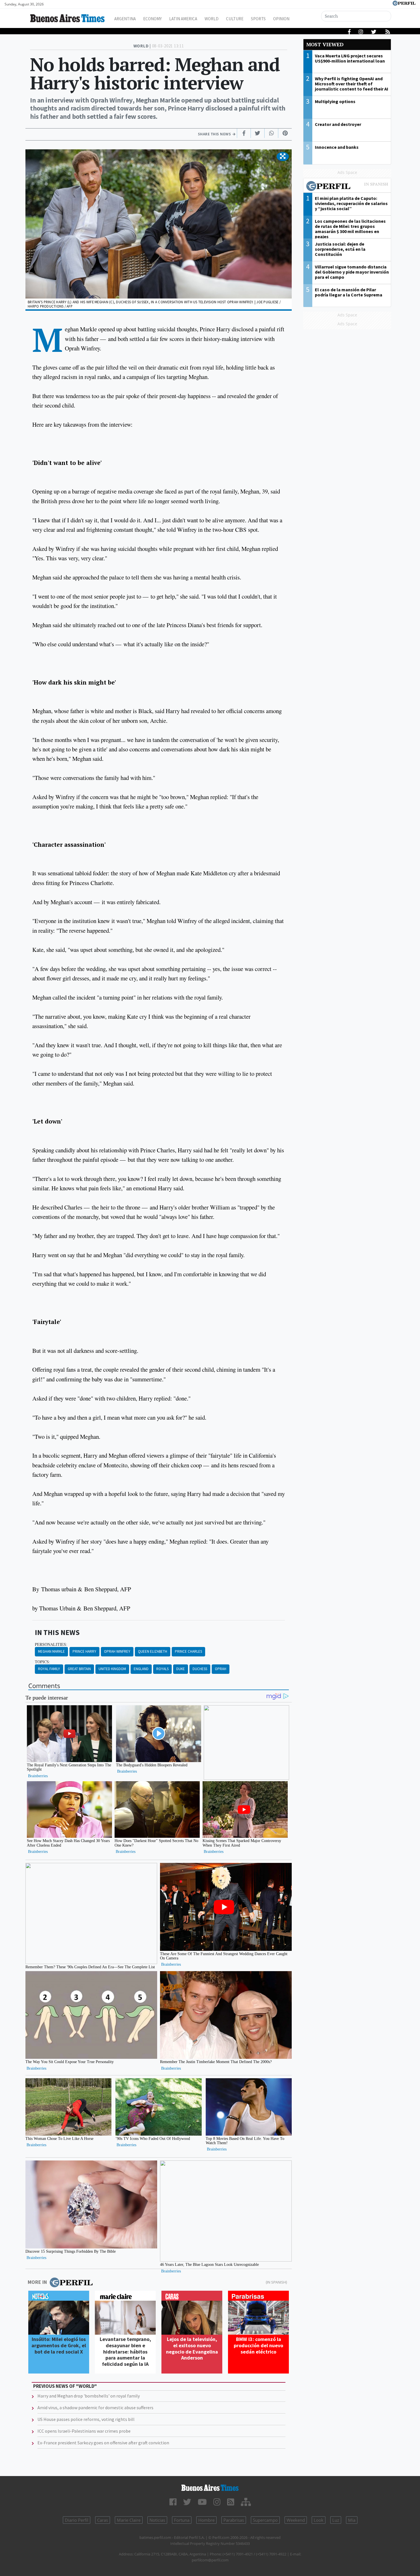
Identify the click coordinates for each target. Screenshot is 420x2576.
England (141, 1669)
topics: (42, 1662)
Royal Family (49, 1669)
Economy (152, 19)
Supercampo (265, 2520)
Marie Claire (129, 2520)
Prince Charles (188, 1651)
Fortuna (182, 2520)
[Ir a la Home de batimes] (210, 2488)
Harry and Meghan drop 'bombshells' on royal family (89, 2396)
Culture (235, 19)
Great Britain (79, 1669)
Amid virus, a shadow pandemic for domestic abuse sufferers (95, 2408)
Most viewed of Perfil (347, 187)
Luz (336, 2520)
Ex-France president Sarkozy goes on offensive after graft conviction (103, 2443)
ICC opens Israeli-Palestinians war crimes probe (84, 2431)
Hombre (206, 2520)
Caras (103, 2520)
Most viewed (325, 44)
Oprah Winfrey (117, 1651)
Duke (181, 1669)
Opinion (281, 19)
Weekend (296, 2520)
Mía (352, 2520)
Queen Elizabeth (153, 1651)
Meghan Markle (51, 1651)
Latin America (183, 19)
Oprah (221, 1669)
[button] (283, 157)
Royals (162, 1669)
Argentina (125, 19)
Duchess (200, 1669)
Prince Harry (84, 1651)
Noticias (157, 2520)
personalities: (51, 1644)
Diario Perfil (77, 2520)
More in (37, 2282)
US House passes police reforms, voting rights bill (86, 2419)
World (212, 19)
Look (319, 2520)
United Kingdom (112, 1669)
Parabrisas (234, 2520)
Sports (258, 19)
